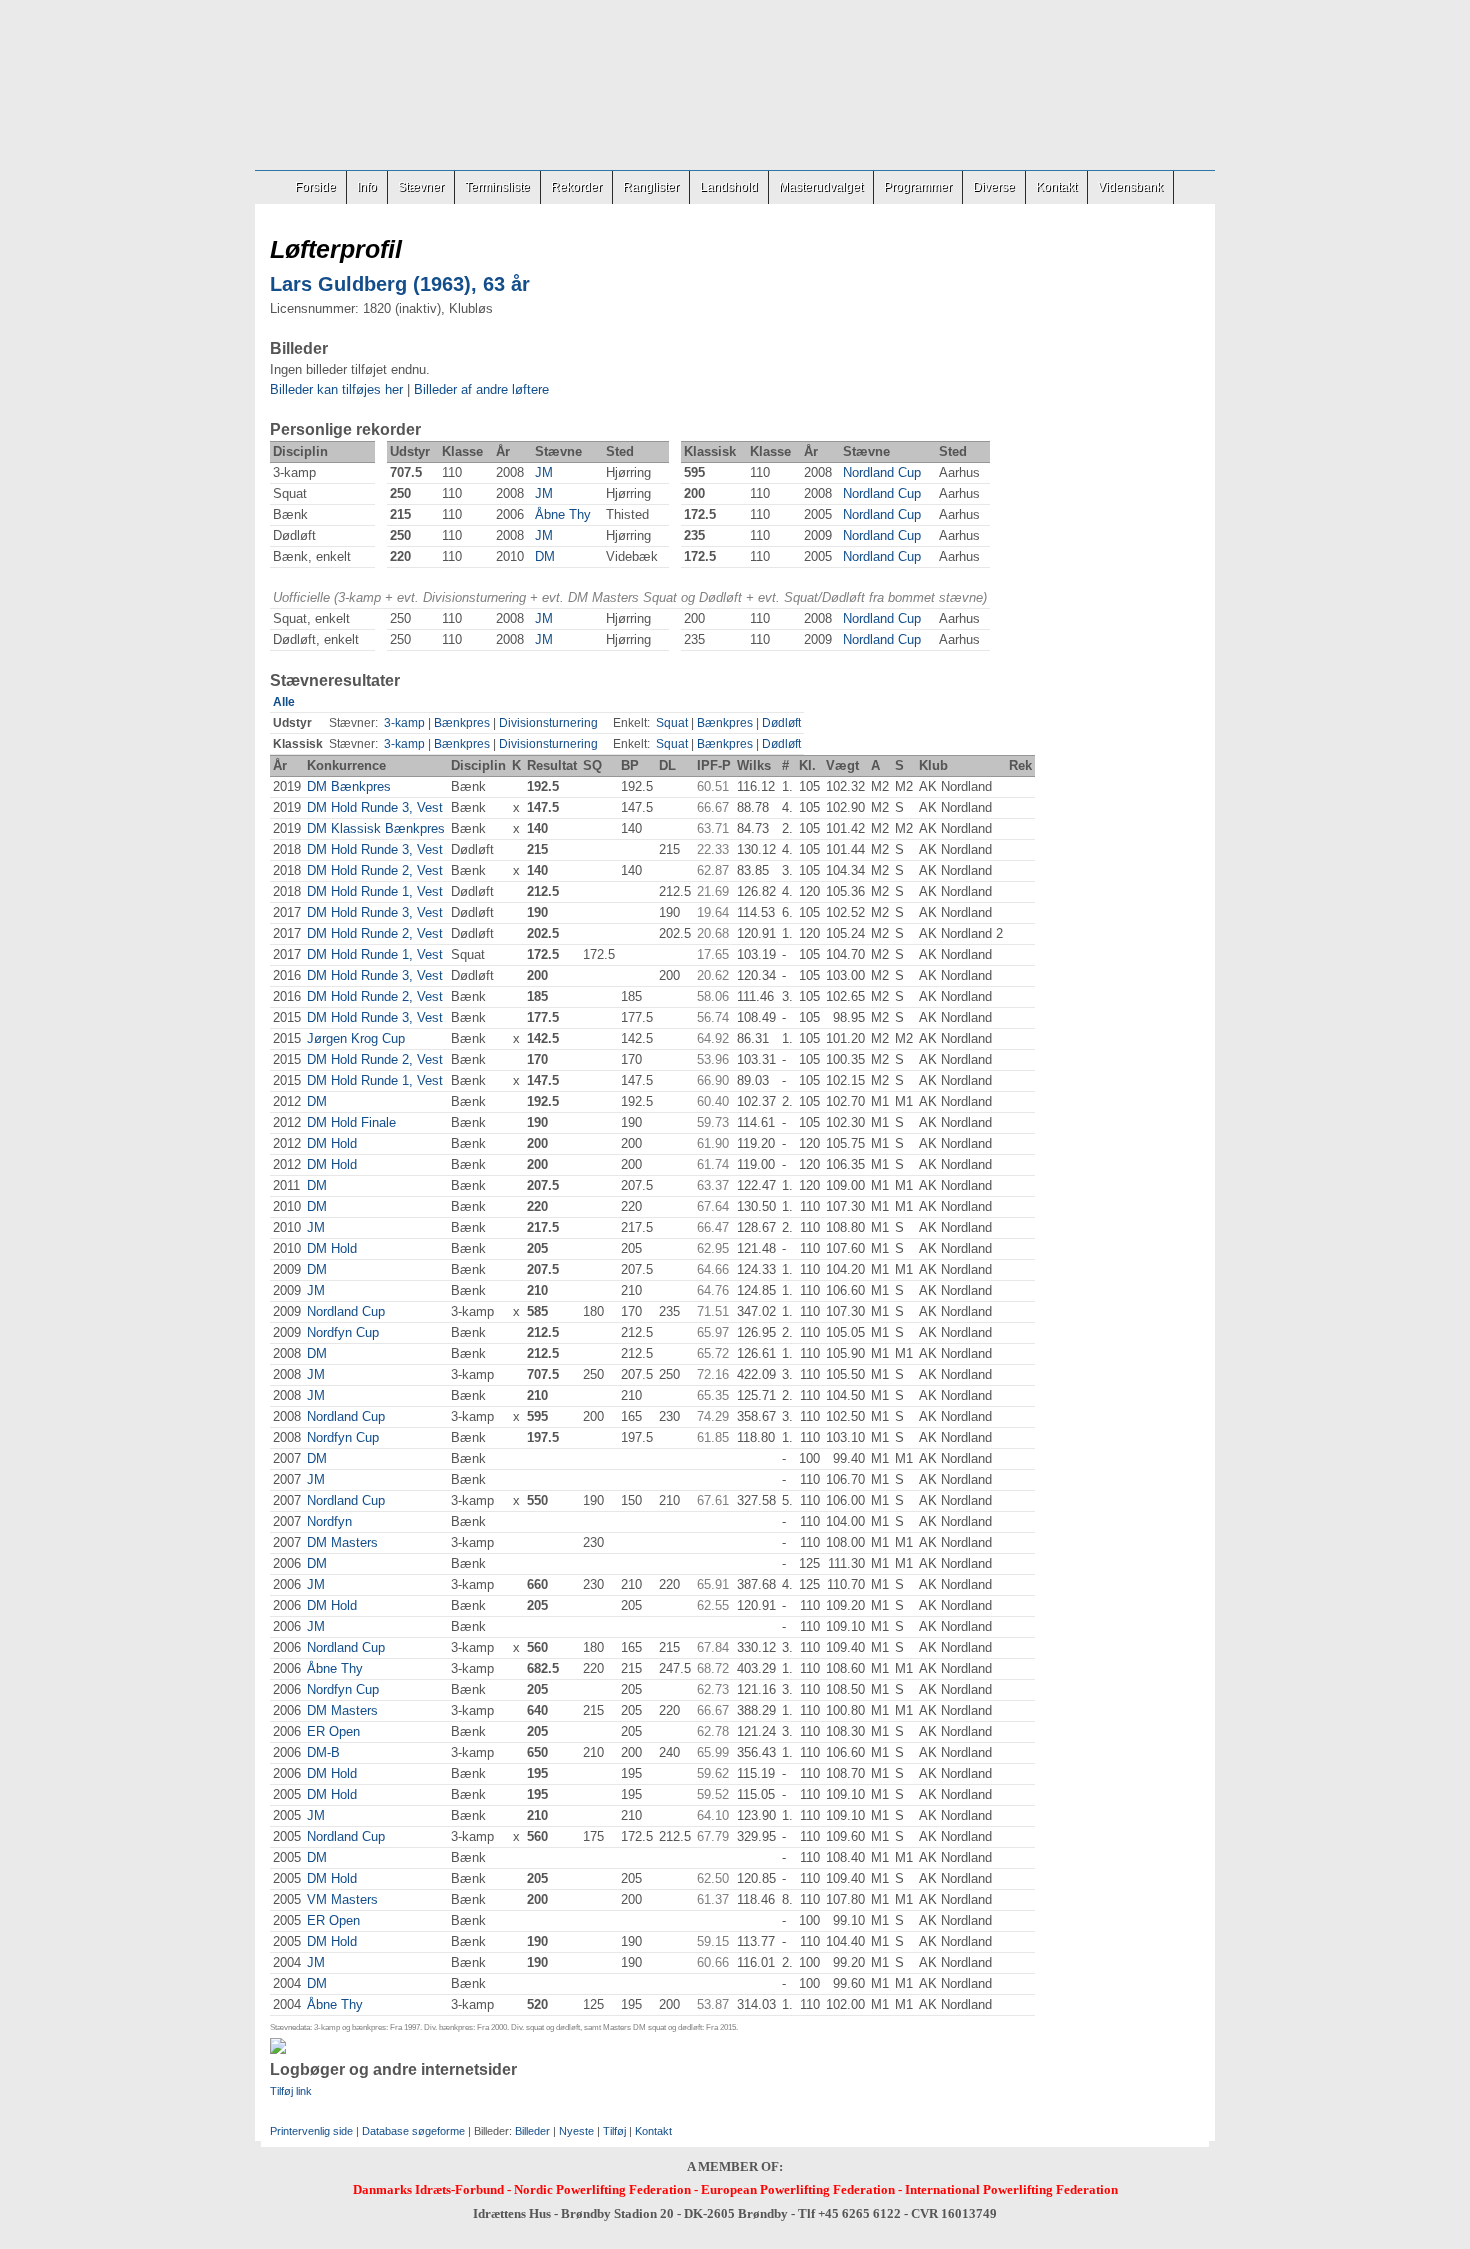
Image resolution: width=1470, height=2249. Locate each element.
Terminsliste (497, 187)
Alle (284, 702)
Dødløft (781, 723)
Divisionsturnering (548, 723)
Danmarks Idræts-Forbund (428, 2189)
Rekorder (576, 187)
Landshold (729, 187)
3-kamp (404, 723)
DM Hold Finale (351, 1122)
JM (544, 472)
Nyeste (576, 2131)
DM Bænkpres (349, 786)
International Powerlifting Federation (1011, 2189)
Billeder (532, 2131)
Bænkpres (462, 723)
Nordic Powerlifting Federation (602, 2189)
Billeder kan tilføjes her (336, 389)
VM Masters (342, 1899)
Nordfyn (329, 1521)
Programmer (918, 187)
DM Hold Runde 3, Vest (375, 807)
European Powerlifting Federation (798, 2189)
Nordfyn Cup (343, 1332)
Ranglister (651, 187)
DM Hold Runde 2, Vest (375, 870)
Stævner (421, 187)
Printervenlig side (311, 2131)
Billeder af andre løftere (481, 389)
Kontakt (1056, 187)
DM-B (323, 1752)
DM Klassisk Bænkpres (376, 828)
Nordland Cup (882, 472)
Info (367, 187)
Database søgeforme (413, 2131)
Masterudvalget (821, 187)
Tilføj (614, 2131)
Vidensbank (1130, 187)
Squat (672, 723)
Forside (315, 187)
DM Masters (342, 1542)
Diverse (994, 187)
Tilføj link (291, 2091)
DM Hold (332, 1143)
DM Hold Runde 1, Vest (375, 891)
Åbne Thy (563, 514)
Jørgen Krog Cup (356, 1038)
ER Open (333, 1731)
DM (545, 556)
